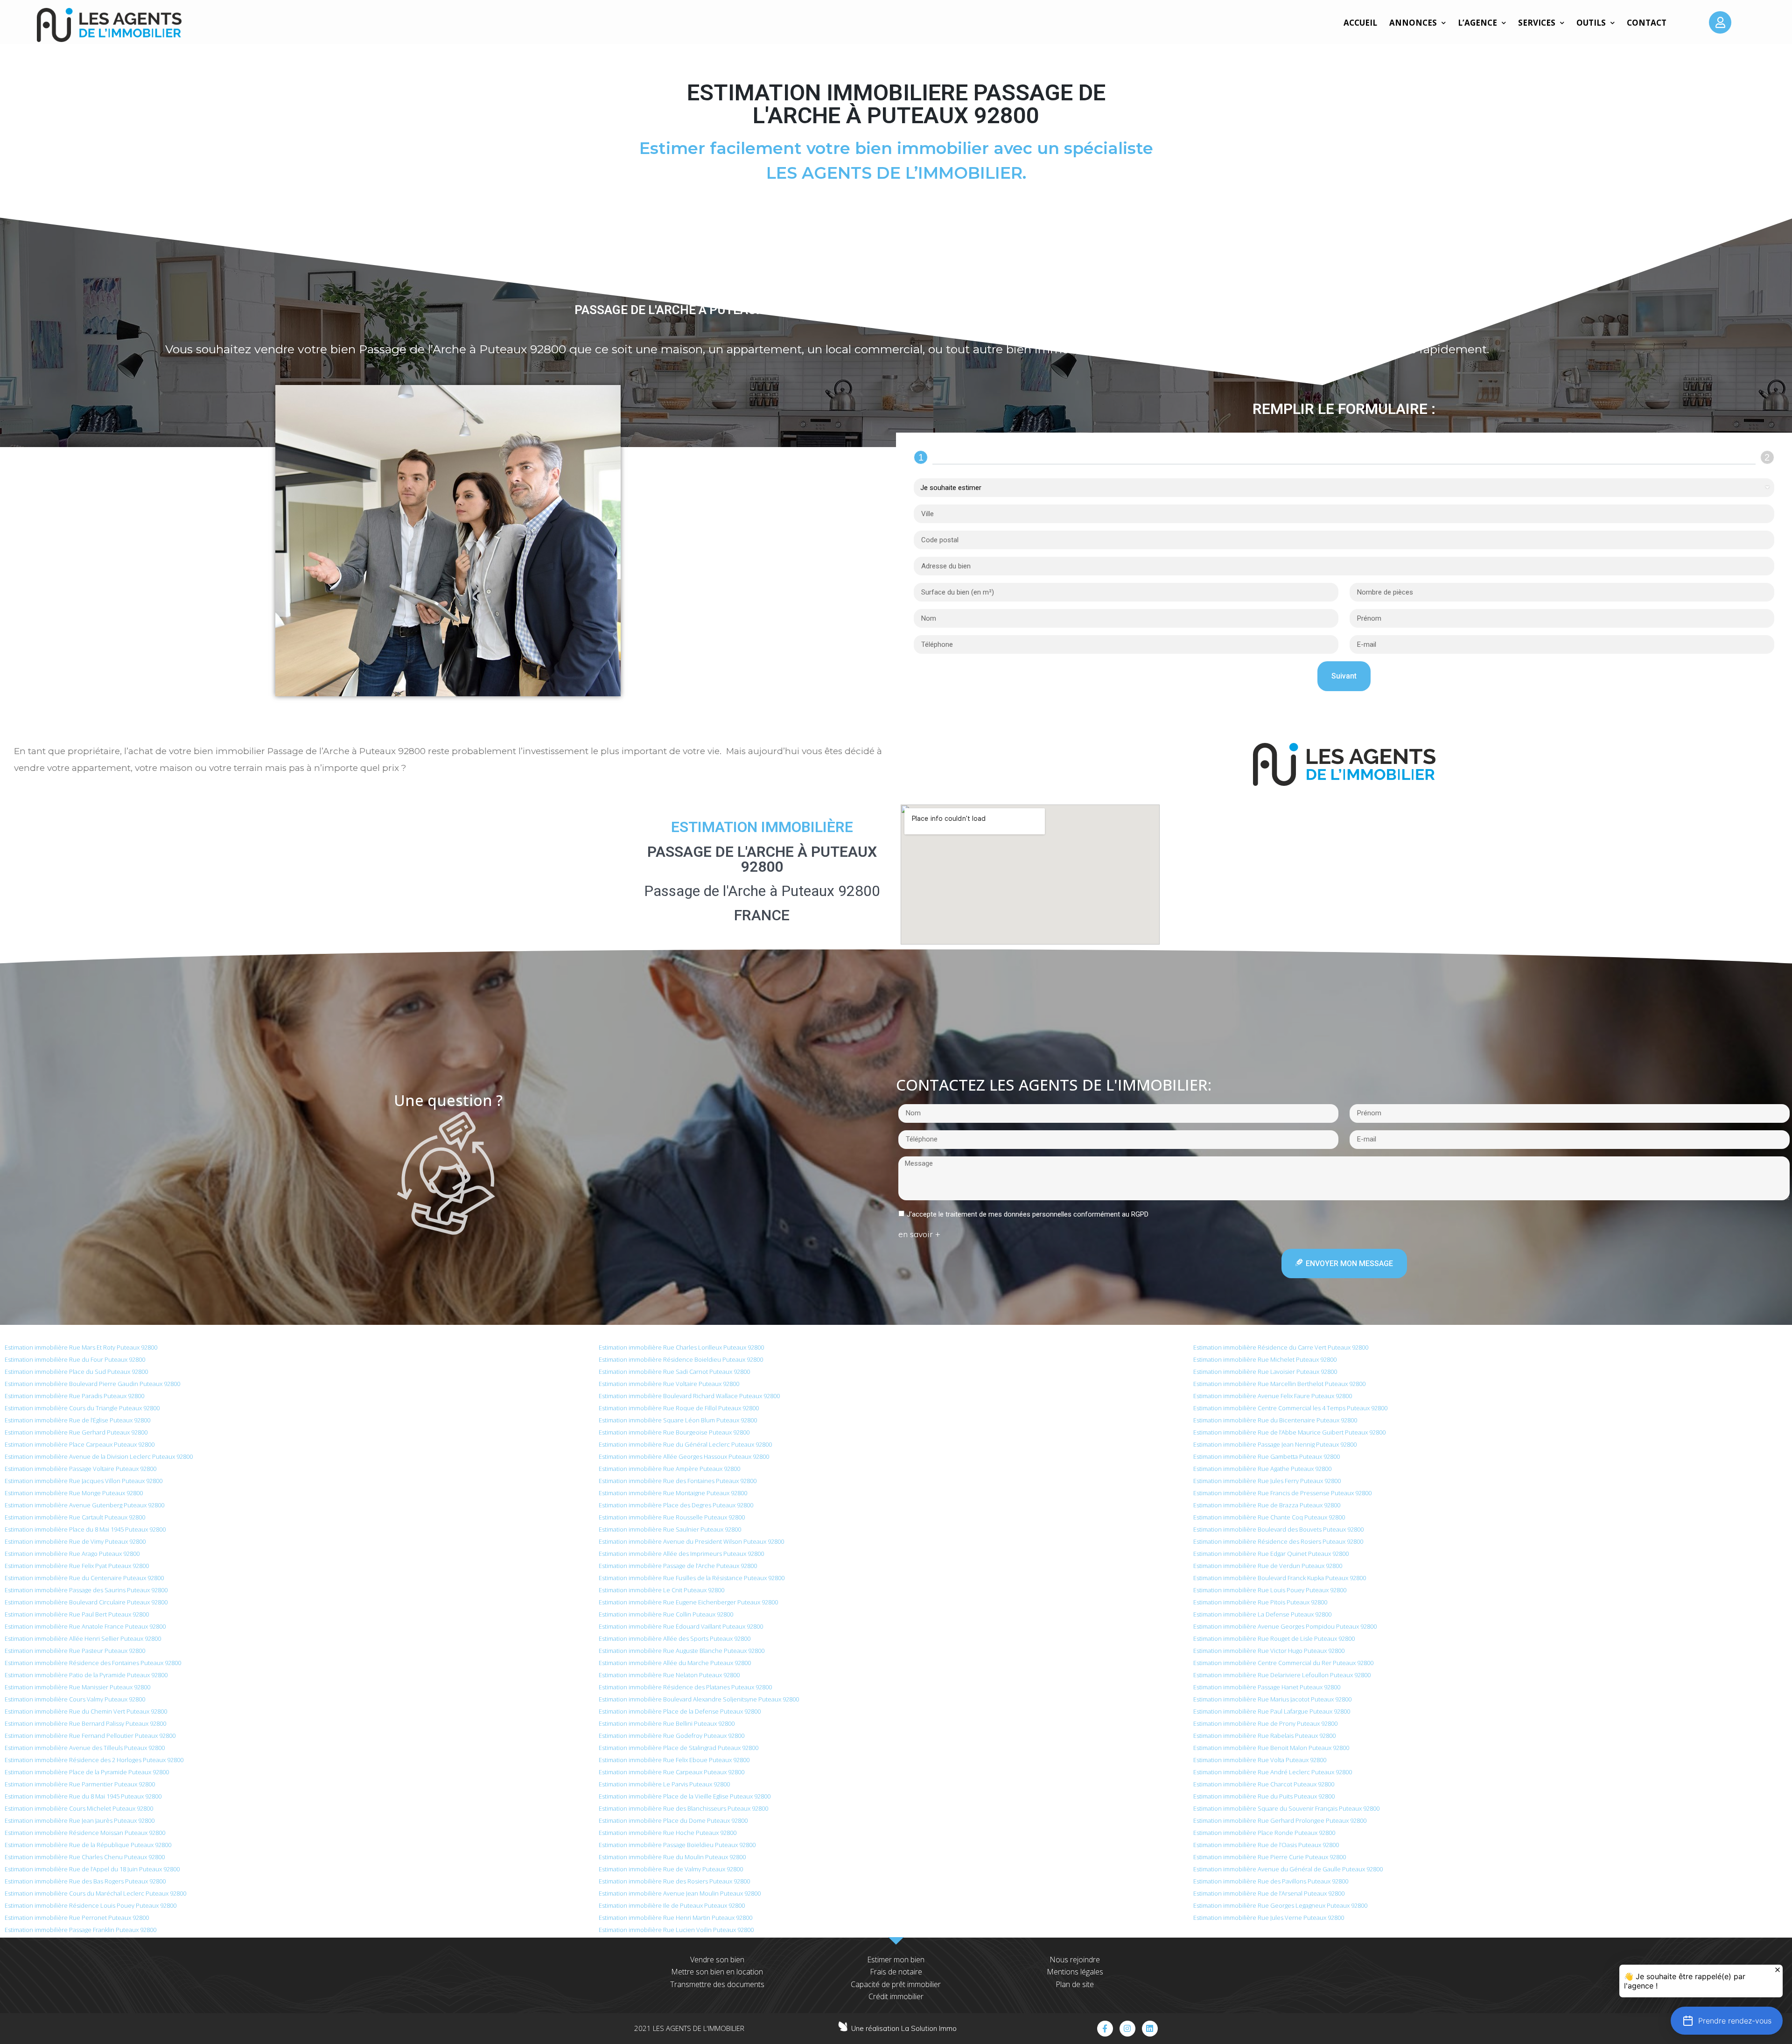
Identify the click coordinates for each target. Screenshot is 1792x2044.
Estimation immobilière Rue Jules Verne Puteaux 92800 (1269, 1918)
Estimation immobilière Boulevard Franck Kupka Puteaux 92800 (1280, 1578)
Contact (1647, 23)
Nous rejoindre (1075, 1960)
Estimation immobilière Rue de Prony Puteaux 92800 (1265, 1723)
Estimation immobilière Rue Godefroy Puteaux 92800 (672, 1736)
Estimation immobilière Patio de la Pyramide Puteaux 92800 (86, 1675)
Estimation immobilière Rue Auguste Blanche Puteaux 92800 (682, 1651)
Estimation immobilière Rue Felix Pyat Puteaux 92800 (77, 1566)
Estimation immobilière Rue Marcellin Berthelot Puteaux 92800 (1279, 1384)
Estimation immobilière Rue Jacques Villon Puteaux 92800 (84, 1481)
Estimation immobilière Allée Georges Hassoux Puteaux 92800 (684, 1456)
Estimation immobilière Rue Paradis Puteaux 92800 (74, 1396)
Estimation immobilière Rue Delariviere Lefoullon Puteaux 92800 (1282, 1675)
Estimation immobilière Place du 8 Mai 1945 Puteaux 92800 (85, 1529)
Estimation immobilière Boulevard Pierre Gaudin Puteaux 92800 (92, 1384)
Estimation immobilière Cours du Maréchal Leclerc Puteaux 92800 (95, 1893)
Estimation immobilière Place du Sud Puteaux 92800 (76, 1372)
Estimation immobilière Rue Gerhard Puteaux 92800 (76, 1432)
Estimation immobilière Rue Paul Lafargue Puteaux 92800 (1272, 1711)
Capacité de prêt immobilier (896, 1984)
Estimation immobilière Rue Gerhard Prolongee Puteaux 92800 (1280, 1820)
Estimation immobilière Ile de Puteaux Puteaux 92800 (672, 1905)
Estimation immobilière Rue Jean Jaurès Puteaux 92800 (80, 1820)
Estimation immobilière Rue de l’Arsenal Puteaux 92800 (1269, 1893)
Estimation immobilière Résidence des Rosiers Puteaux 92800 (1278, 1541)
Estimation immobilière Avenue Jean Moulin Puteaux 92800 (680, 1893)
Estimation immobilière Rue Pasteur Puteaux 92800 (75, 1651)
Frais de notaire (896, 1972)
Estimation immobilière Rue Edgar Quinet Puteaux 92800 (1271, 1554)
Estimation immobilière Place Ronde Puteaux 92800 (1264, 1833)
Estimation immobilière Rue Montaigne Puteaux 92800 (673, 1493)
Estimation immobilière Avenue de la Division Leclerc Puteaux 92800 (99, 1456)
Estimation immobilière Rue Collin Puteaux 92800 (666, 1614)
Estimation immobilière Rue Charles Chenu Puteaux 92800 (85, 1857)
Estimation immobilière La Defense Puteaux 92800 (1262, 1614)
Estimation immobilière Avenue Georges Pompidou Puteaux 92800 (1285, 1626)
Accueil (1360, 23)
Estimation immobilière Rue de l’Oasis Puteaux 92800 (1266, 1845)
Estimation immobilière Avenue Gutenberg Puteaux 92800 (84, 1505)
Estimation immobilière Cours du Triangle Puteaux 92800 (82, 1408)
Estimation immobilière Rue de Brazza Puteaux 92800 (1267, 1505)
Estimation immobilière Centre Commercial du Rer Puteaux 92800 (1283, 1663)
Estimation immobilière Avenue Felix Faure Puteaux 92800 (1273, 1396)
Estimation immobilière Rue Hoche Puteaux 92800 (668, 1833)
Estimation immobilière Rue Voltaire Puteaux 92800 (669, 1384)
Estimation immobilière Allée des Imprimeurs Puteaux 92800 (681, 1554)
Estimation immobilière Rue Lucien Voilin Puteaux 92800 (676, 1930)
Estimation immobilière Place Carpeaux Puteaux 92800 (80, 1444)
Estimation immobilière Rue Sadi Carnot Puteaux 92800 (674, 1372)
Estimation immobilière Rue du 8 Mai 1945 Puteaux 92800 (83, 1796)
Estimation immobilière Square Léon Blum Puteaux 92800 (678, 1420)
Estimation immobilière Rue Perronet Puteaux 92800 (77, 1918)
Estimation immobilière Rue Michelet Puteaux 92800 (1265, 1359)
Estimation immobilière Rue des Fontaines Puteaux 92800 (678, 1481)
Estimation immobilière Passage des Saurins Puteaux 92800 (86, 1590)
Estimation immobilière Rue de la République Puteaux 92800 (88, 1845)
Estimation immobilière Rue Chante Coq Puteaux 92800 (1269, 1517)
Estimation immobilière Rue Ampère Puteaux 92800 (669, 1469)
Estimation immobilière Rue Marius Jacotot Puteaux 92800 (1272, 1699)
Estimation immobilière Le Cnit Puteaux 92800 (661, 1590)
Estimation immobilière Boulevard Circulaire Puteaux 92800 (86, 1602)
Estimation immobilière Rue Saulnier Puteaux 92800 (670, 1529)
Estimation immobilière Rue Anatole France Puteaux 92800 (85, 1626)
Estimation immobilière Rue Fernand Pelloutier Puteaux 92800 (90, 1736)
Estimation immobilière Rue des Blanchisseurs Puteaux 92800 (683, 1808)
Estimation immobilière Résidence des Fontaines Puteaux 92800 (93, 1663)
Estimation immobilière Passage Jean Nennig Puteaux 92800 (1275, 1444)
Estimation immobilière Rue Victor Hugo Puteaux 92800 (1269, 1651)
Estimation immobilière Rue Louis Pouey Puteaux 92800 (1270, 1590)
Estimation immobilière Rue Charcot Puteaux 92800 (1264, 1784)
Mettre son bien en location (717, 1972)
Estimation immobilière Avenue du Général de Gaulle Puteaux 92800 (1288, 1869)
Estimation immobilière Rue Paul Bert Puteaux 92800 (77, 1614)
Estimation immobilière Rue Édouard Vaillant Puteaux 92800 (681, 1626)
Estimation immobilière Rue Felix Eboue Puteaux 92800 (674, 1760)
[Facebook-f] (1105, 2029)
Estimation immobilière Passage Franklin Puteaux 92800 (80, 1930)
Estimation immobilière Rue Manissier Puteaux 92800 (77, 1687)
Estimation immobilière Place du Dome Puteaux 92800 (673, 1820)
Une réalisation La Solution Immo (904, 2028)
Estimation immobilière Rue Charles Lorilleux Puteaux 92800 (681, 1347)
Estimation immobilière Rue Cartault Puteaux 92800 (75, 1517)
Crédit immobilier (896, 1996)
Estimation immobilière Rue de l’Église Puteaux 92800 (77, 1420)
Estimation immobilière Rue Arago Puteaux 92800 (72, 1554)
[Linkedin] (1150, 2029)
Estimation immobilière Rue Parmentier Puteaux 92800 (80, 1784)
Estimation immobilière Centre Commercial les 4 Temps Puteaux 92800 (1290, 1408)
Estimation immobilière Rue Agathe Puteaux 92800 (1262, 1469)
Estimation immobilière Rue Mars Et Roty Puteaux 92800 (81, 1347)
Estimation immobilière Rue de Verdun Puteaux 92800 (1268, 1566)
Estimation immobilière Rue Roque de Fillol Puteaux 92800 (679, 1408)
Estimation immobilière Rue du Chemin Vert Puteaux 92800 (86, 1711)
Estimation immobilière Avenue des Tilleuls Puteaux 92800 (85, 1748)
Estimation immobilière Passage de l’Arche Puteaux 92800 (678, 1566)
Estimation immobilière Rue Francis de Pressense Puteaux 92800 (1282, 1493)
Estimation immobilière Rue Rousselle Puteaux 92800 (672, 1517)
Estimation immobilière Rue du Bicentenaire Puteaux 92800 (1275, 1420)
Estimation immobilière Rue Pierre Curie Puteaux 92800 (1270, 1857)
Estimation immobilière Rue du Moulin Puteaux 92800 (672, 1857)
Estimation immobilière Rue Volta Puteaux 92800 (1260, 1760)
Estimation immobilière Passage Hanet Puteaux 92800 (1267, 1687)
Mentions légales (1075, 1972)
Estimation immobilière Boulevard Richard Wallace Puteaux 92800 (689, 1396)
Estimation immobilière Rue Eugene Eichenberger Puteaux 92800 (688, 1602)
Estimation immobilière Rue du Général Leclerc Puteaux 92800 (685, 1444)
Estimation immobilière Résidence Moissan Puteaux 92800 (85, 1833)
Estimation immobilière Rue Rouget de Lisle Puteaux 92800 (1274, 1638)
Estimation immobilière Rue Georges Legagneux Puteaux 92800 (1280, 1905)
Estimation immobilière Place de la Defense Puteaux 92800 (680, 1711)
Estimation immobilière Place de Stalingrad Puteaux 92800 (679, 1748)
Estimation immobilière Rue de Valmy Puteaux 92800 (671, 1869)
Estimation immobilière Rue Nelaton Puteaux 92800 (669, 1675)
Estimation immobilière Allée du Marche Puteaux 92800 (675, 1663)
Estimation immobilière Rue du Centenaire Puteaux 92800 (84, 1578)
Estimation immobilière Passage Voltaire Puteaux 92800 (80, 1469)
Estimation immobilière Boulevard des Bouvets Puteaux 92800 (1278, 1529)
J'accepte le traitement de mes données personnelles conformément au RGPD (1028, 1214)
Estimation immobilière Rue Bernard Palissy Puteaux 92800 (85, 1723)
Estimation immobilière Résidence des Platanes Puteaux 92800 (685, 1687)
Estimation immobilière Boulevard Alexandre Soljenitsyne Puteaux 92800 (699, 1699)
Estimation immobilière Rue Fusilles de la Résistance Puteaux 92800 (692, 1578)
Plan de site (1075, 1984)
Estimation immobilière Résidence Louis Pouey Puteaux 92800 (91, 1905)
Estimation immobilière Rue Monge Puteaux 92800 (74, 1493)
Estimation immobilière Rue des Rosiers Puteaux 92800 (674, 1881)
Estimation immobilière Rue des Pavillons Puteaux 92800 (1271, 1881)
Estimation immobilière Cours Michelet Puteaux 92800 (79, 1808)
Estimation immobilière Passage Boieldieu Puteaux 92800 (677, 1845)
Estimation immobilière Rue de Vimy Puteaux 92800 (75, 1541)
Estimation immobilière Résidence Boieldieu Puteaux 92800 (681, 1359)
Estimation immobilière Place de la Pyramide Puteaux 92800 (87, 1772)
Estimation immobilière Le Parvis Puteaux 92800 (664, 1784)
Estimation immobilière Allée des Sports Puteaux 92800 (675, 1638)
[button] (1727, 2021)
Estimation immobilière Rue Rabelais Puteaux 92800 (1264, 1736)
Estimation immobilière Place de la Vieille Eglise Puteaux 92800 (685, 1796)
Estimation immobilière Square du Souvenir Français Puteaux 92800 (1286, 1808)
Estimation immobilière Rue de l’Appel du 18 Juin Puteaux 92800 (92, 1869)
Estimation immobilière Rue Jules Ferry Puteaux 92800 (1267, 1481)
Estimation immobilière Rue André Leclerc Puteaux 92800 (1273, 1772)
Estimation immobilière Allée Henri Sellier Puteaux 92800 (83, 1638)
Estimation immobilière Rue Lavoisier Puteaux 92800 (1265, 1372)
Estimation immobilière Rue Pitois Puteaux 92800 (1260, 1602)
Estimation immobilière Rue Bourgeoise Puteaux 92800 (674, 1432)
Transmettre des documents (717, 1984)
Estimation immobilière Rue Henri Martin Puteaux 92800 (675, 1918)
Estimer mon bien (896, 1960)
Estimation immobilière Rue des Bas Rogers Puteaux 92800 (85, 1881)
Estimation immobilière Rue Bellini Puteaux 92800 (667, 1723)
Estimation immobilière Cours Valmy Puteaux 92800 (75, 1699)
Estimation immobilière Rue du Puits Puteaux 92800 (1264, 1796)
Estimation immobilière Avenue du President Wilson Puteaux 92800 (691, 1541)
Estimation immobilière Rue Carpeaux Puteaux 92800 (672, 1772)
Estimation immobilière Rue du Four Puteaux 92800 (75, 1359)
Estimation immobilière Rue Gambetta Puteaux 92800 (1267, 1456)
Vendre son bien (717, 1960)
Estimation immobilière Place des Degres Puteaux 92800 (676, 1505)
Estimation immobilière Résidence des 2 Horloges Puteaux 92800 (94, 1760)
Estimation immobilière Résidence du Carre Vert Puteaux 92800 (1281, 1347)
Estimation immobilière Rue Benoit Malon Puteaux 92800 (1271, 1748)
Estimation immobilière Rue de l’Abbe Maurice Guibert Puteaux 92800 (1289, 1432)
